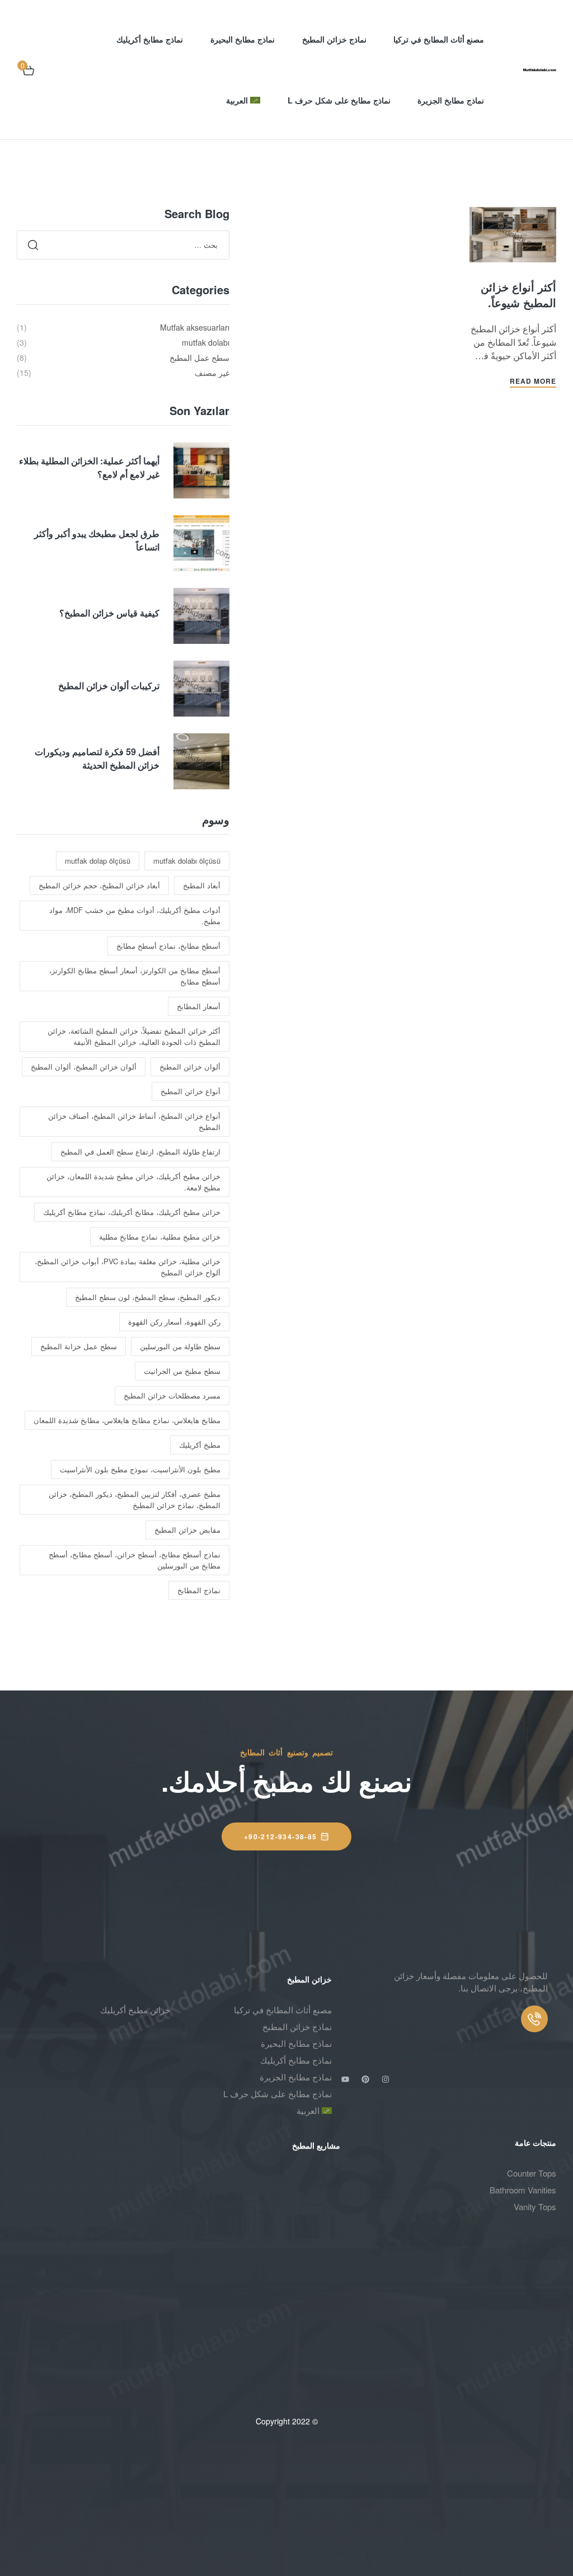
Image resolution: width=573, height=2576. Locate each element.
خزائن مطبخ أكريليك (135, 2010)
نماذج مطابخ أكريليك (296, 2060)
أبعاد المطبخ (202, 885)
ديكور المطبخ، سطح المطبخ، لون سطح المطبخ (148, 1297)
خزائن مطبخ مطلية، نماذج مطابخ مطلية (160, 1237)
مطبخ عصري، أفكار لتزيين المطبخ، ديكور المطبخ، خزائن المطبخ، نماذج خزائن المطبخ (135, 1499)
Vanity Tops (535, 2207)
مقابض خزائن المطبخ (187, 1530)
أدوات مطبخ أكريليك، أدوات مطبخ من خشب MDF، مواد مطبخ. (135, 915)
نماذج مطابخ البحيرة (296, 2043)
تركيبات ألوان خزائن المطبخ (109, 686)
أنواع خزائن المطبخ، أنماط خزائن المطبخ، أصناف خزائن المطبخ (134, 1121)
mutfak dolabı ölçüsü (187, 861)
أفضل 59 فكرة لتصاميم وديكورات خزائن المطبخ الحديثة (97, 758)
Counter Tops (532, 2173)
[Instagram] (386, 2079)
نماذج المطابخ (199, 1590)
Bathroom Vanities (523, 2190)
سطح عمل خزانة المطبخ (79, 1346)
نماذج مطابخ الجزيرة (296, 2077)
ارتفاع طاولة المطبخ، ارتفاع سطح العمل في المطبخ (140, 1152)
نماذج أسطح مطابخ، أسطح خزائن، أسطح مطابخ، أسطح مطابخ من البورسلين (135, 1560)
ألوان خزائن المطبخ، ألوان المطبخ (84, 1066)
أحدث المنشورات (142, 1979)
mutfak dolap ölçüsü (98, 861)
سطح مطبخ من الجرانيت (182, 1371)
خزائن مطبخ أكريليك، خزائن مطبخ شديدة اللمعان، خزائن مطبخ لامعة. (133, 1182)
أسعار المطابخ (199, 1006)
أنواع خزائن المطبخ (191, 1091)
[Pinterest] (365, 2079)
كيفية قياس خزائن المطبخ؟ (109, 613)
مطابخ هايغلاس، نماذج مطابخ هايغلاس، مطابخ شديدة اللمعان (127, 1420)
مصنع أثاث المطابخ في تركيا (283, 2010)
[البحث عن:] (123, 244)
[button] (286, 1836)
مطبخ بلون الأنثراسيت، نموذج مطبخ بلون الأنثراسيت (140, 1469)
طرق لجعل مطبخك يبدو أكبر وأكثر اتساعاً (97, 540)
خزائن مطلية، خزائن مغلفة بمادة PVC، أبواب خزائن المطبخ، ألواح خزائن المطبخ (128, 1267)
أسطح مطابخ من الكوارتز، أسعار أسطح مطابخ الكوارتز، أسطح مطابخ (135, 976)
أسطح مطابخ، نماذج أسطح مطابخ (168, 946)
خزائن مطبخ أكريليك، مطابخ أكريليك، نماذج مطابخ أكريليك (132, 1212)
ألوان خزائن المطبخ (190, 1066)
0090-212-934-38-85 (488, 2046)
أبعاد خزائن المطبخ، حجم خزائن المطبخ (99, 885)
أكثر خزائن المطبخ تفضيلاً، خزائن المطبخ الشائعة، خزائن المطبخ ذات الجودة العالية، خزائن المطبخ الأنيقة (134, 1036)
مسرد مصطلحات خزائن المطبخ (172, 1395)
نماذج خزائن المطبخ (297, 2026)
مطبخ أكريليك (200, 1445)
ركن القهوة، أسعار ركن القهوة (174, 1322)
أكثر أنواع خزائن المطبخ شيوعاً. (518, 295)
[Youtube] (345, 2079)
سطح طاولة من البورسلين (180, 1346)
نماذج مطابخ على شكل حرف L (278, 2094)
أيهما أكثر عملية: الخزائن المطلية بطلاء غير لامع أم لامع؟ (89, 467)
